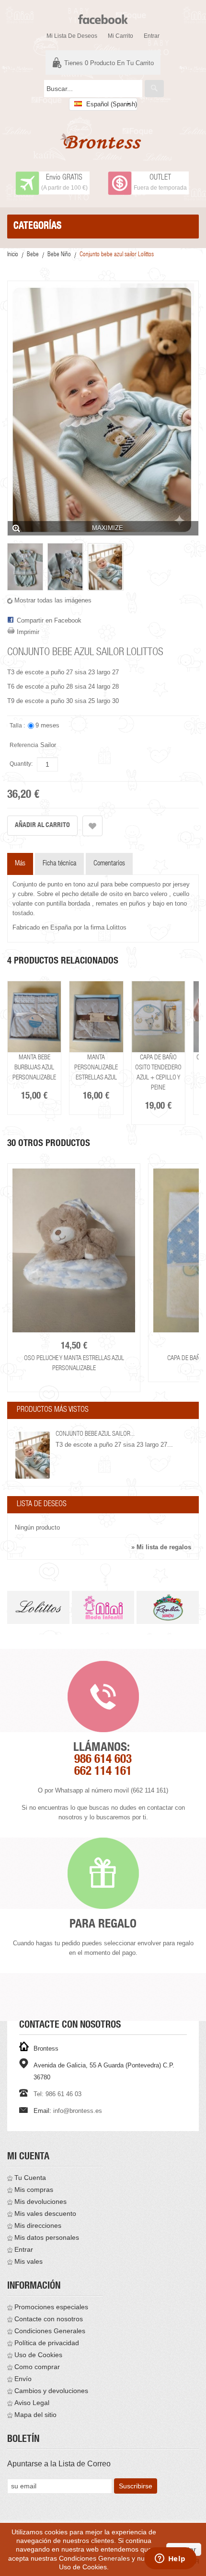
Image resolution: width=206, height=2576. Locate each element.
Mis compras (34, 2190)
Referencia (24, 745)
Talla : (18, 726)
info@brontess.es (78, 2111)
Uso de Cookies (38, 2355)
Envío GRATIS (64, 178)
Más (20, 864)
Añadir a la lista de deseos (92, 826)
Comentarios (109, 864)
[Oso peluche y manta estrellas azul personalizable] (74, 1250)
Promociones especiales (51, 2307)
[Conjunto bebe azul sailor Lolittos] (25, 567)
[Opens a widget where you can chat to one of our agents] (170, 2559)
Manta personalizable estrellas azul (48, 1068)
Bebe (33, 255)
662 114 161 (103, 1772)
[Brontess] (103, 141)
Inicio (13, 255)
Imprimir (28, 632)
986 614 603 (103, 1760)
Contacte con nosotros (49, 2319)
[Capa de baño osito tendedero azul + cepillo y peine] (109, 1017)
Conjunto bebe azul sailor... (95, 1434)
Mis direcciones (38, 2225)
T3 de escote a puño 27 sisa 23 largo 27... (114, 1445)
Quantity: (21, 764)
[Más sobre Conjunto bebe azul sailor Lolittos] (33, 1455)
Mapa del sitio (35, 2415)
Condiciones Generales (50, 2331)
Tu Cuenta (30, 2178)
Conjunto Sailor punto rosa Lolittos (172, 1068)
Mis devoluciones (40, 2202)
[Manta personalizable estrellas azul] (48, 1017)
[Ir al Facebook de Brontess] (103, 15)
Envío (23, 2379)
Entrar (152, 36)
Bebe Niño (59, 255)
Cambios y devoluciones (51, 2391)
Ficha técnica (59, 864)
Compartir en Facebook (49, 620)
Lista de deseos (42, 1505)
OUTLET (160, 178)
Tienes (109, 63)
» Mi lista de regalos (161, 1547)
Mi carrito (120, 36)
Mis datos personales (47, 2237)
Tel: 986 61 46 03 (57, 2094)
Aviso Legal (32, 2403)
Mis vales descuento (45, 2213)
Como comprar (37, 2367)
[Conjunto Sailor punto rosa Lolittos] (171, 1017)
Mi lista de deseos (72, 36)
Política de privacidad (47, 2343)
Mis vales (29, 2261)
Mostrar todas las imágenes (53, 600)
